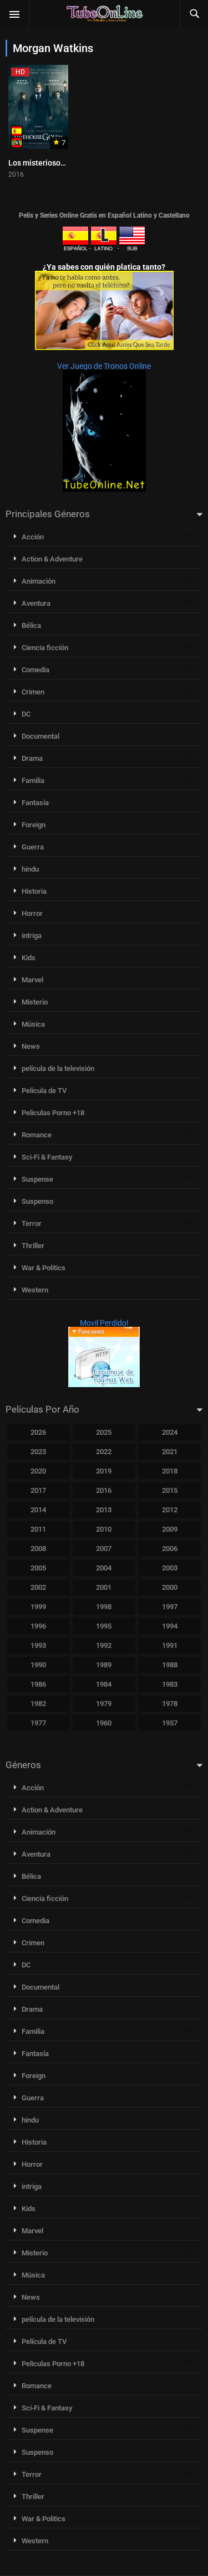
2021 (170, 1452)
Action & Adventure (52, 559)
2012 (170, 1510)
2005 (38, 1568)
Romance (37, 1135)
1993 (38, 1645)
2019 (104, 1471)
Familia (33, 780)
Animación (39, 581)
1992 (104, 1645)
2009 (170, 1529)
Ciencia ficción (45, 648)
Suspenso (37, 1201)
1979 (104, 1704)
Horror (32, 913)
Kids (29, 958)
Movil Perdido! (104, 1323)
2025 (104, 1432)
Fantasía (35, 803)
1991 (170, 1645)
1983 (170, 1684)
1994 (170, 1626)
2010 (104, 1529)
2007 (104, 1549)
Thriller (33, 1246)
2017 (38, 1490)
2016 (104, 1490)
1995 (104, 1626)
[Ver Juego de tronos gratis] (104, 489)
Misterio (35, 1002)
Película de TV (44, 1091)
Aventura (36, 603)
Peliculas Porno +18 (53, 1113)
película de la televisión (58, 1068)
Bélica (31, 625)
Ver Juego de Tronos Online (104, 366)
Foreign (34, 825)
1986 (38, 1684)
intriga (32, 936)
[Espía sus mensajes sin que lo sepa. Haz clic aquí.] (104, 347)
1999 (38, 1607)
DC (26, 714)
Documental (40, 736)
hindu (30, 869)
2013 (104, 1510)
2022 (104, 1452)
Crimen (33, 692)
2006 (170, 1549)
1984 (104, 1684)
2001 (104, 1587)
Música (33, 1024)
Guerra (33, 847)
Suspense (37, 1179)
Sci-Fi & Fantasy (47, 1157)
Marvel (32, 980)
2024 (170, 1432)
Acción (33, 537)
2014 (38, 1510)
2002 (38, 1587)
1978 (170, 1704)
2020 (38, 1471)
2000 (170, 1587)
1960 (104, 1723)
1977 (38, 1723)
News (31, 1046)
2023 (38, 1452)
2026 (38, 1432)
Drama (32, 758)
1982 (38, 1704)
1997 (170, 1607)
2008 (38, 1549)
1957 (170, 1723)
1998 (104, 1607)
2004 (104, 1568)
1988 (170, 1665)
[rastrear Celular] (104, 1384)
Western (35, 1290)
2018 (170, 1471)
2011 (38, 1529)
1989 (104, 1665)
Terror (32, 1223)
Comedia (35, 670)
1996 (38, 1626)
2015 (170, 1490)
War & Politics (44, 1268)
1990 (38, 1665)
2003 (170, 1568)
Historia (34, 891)
